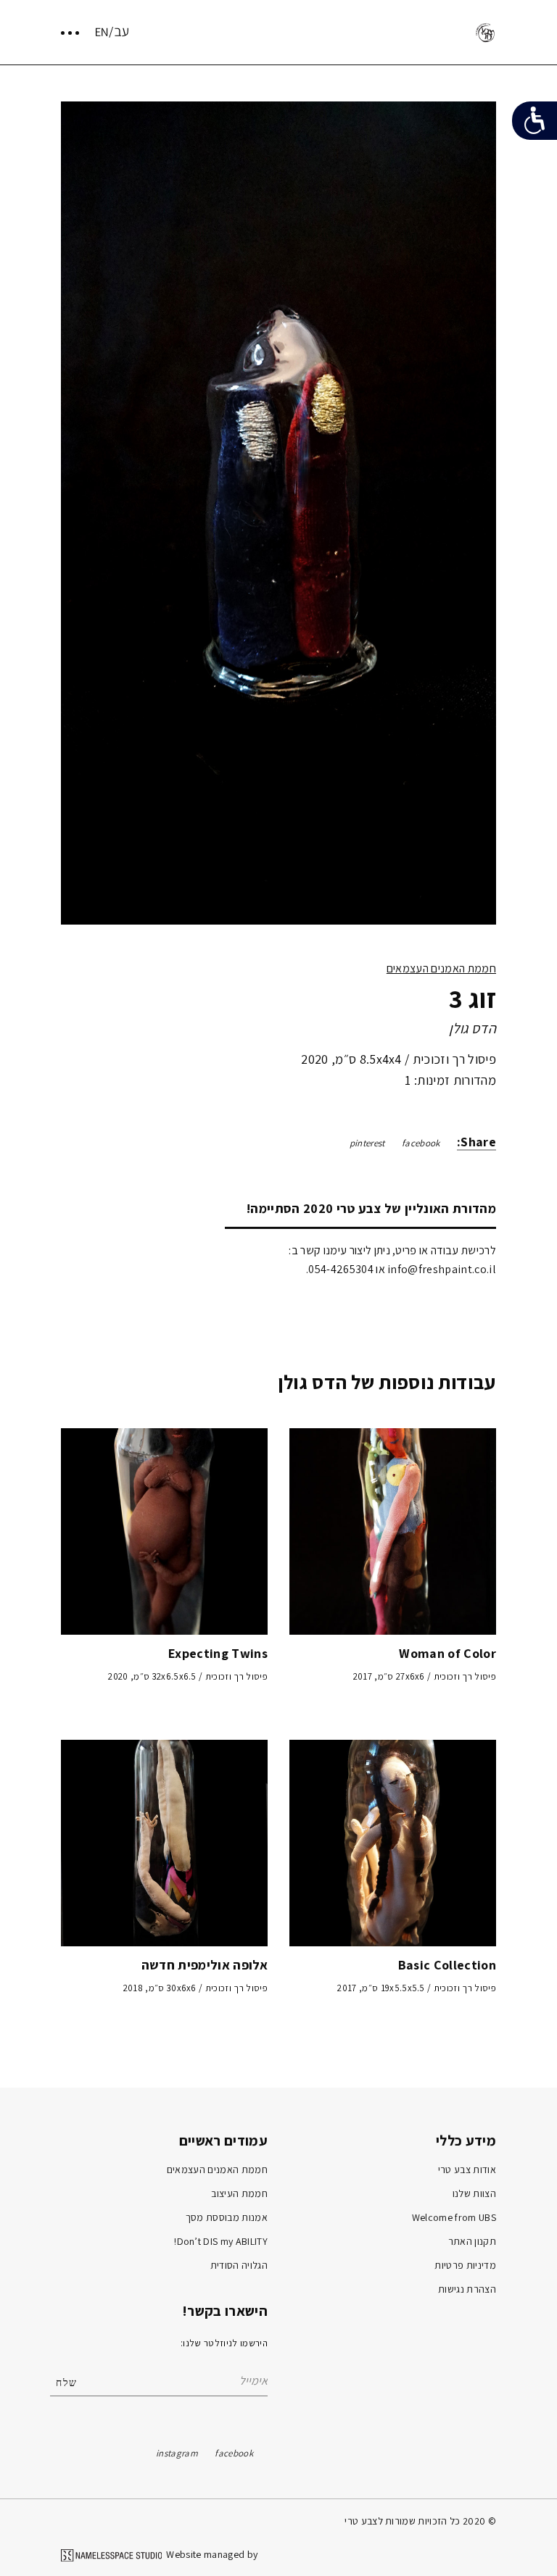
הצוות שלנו (474, 2193)
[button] (479, 516)
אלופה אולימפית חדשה (205, 1965)
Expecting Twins (218, 1653)
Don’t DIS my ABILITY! (221, 2241)
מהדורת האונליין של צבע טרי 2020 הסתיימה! (371, 1208)
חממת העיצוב (239, 2193)
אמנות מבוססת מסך (227, 2217)
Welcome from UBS (454, 2217)
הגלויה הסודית (239, 2265)
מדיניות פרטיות (465, 2265)
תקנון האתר (472, 2241)
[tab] (360, 1208)
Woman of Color (447, 1653)
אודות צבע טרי (467, 2169)
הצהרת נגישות (467, 2289)
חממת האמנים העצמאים (441, 968)
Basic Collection (447, 1965)
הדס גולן (473, 1028)
